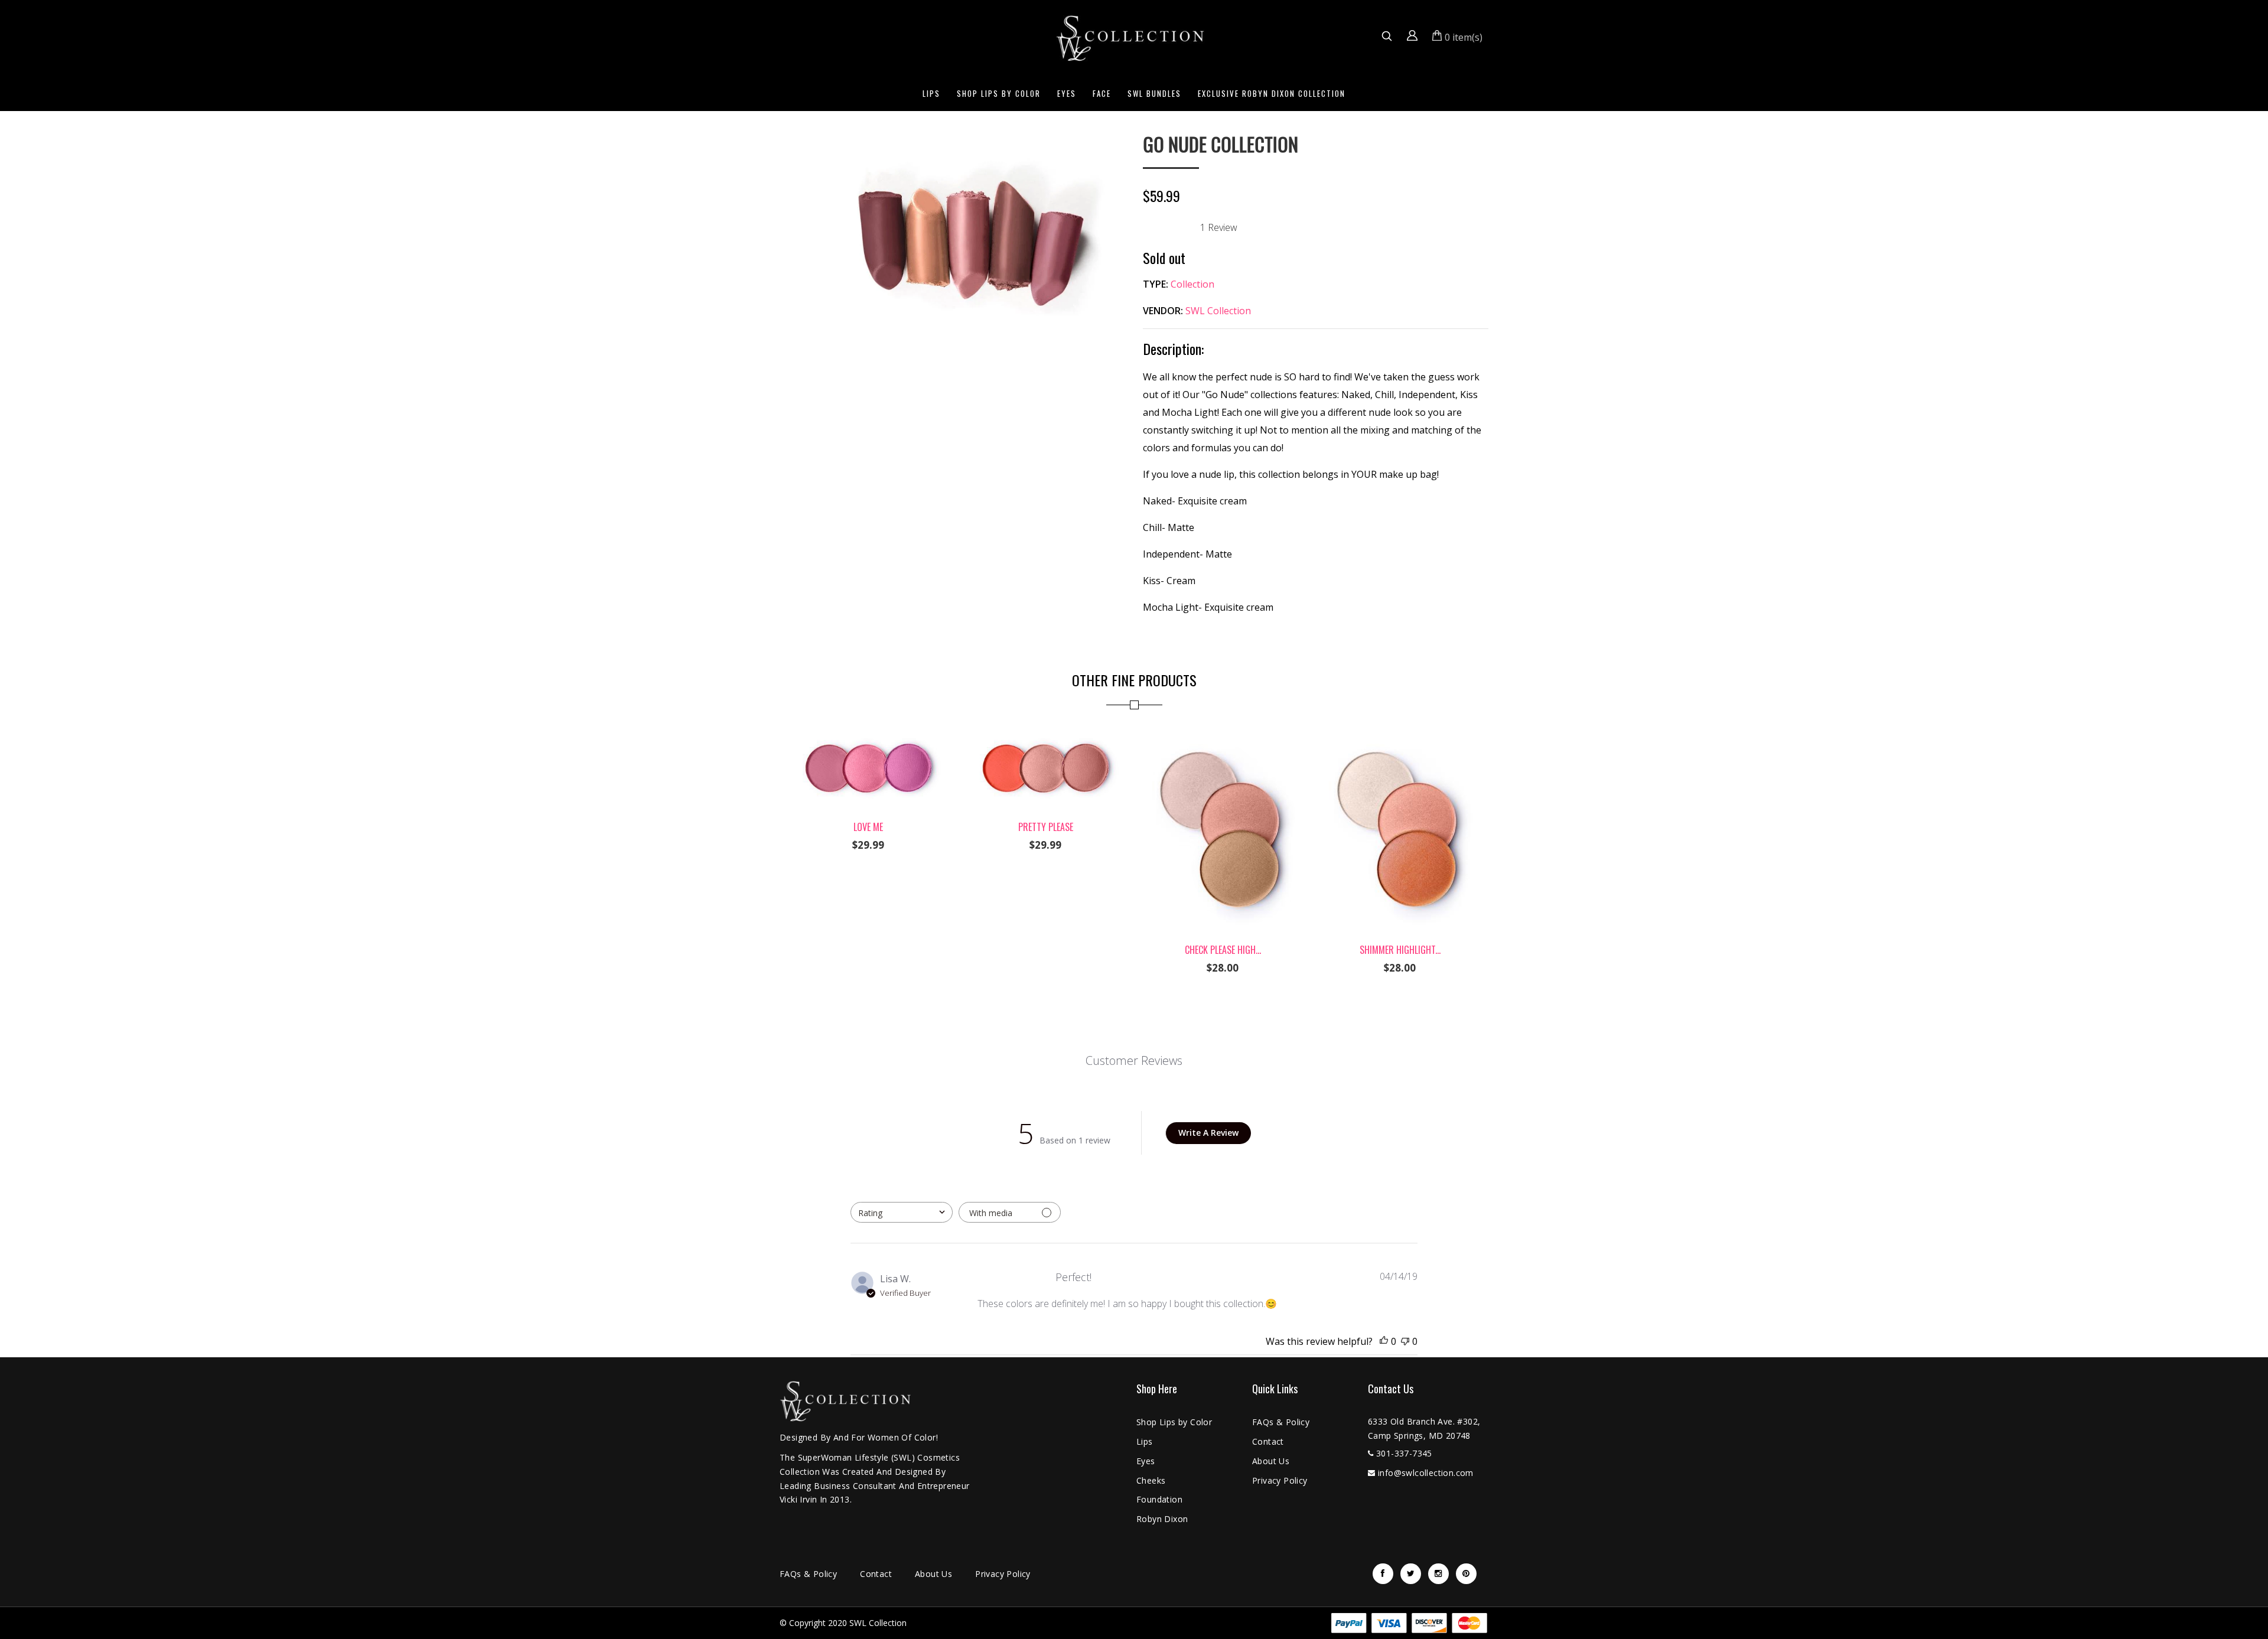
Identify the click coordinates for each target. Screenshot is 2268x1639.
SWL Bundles (1154, 93)
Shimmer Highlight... (1400, 950)
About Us (1271, 1461)
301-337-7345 (1404, 1453)
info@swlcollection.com (1426, 1473)
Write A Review (1208, 1133)
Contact (1268, 1441)
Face (1102, 93)
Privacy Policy (1280, 1480)
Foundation (1159, 1499)
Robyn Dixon (1162, 1519)
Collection (1192, 284)
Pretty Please (1046, 827)
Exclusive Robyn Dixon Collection (1272, 93)
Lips (931, 93)
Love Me (868, 827)
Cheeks (1151, 1480)
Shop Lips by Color (999, 93)
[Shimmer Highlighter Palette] (1400, 733)
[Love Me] (868, 733)
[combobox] (902, 1212)
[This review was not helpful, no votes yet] (1405, 1341)
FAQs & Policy (1281, 1422)
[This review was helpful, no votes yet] (1384, 1341)
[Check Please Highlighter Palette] (1223, 733)
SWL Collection (1218, 311)
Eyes (1067, 93)
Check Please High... (1223, 950)
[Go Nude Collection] (952, 142)
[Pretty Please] (1045, 733)
